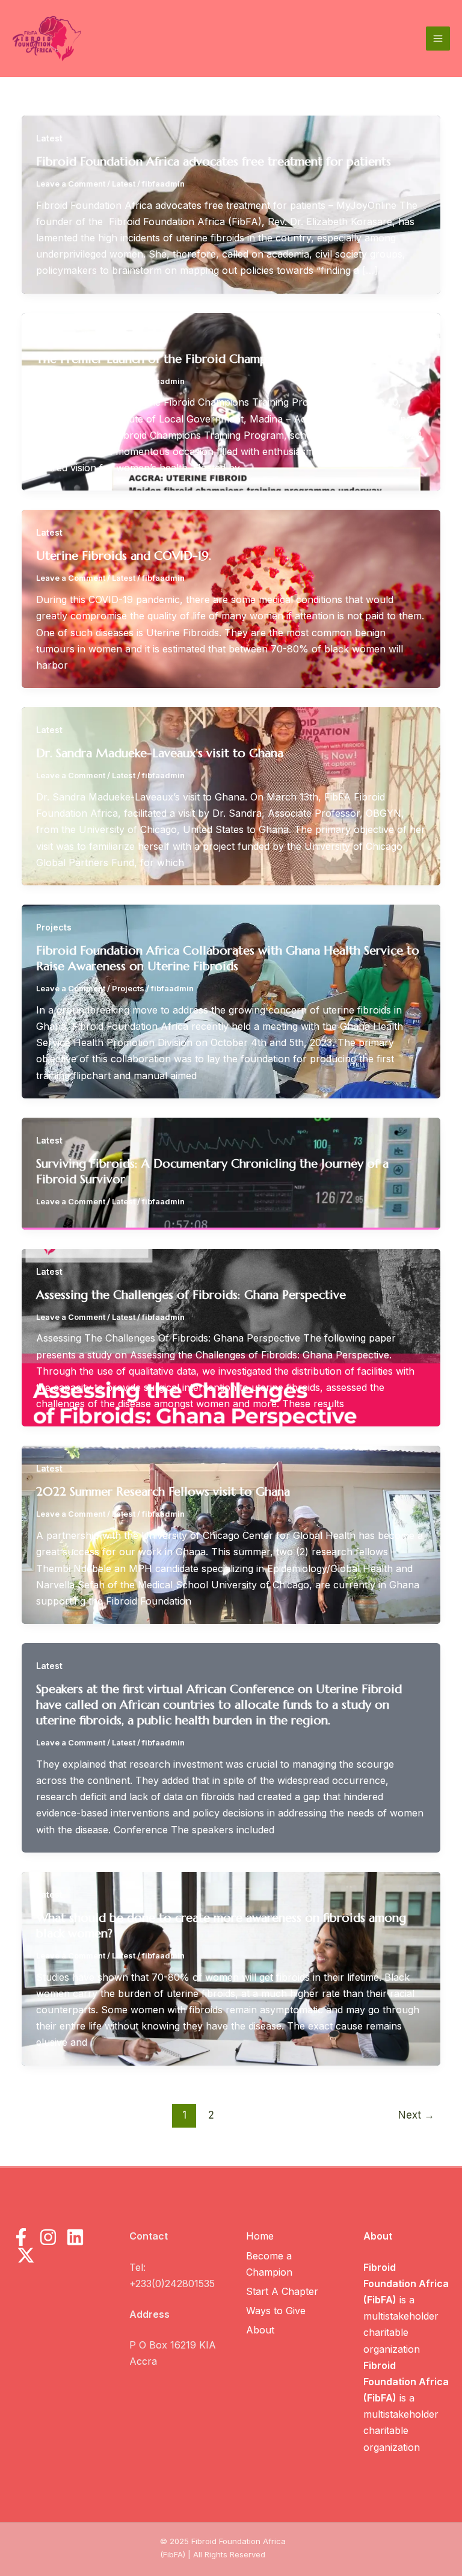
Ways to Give (276, 2311)
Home (260, 2236)
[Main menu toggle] (438, 39)
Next (416, 2115)
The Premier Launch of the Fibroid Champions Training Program (213, 359)
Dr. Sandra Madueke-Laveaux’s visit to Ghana (160, 753)
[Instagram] (48, 2237)
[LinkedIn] (75, 2237)
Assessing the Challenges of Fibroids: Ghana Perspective (191, 1295)
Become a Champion (269, 2264)
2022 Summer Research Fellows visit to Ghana (163, 1492)
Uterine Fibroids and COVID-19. (124, 556)
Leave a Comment (71, 184)
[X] (26, 2255)
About (260, 2330)
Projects (54, 927)
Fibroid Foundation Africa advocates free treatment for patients (214, 162)
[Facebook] (21, 2237)
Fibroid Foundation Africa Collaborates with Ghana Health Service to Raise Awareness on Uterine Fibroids (228, 958)
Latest (49, 138)
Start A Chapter (282, 2291)
